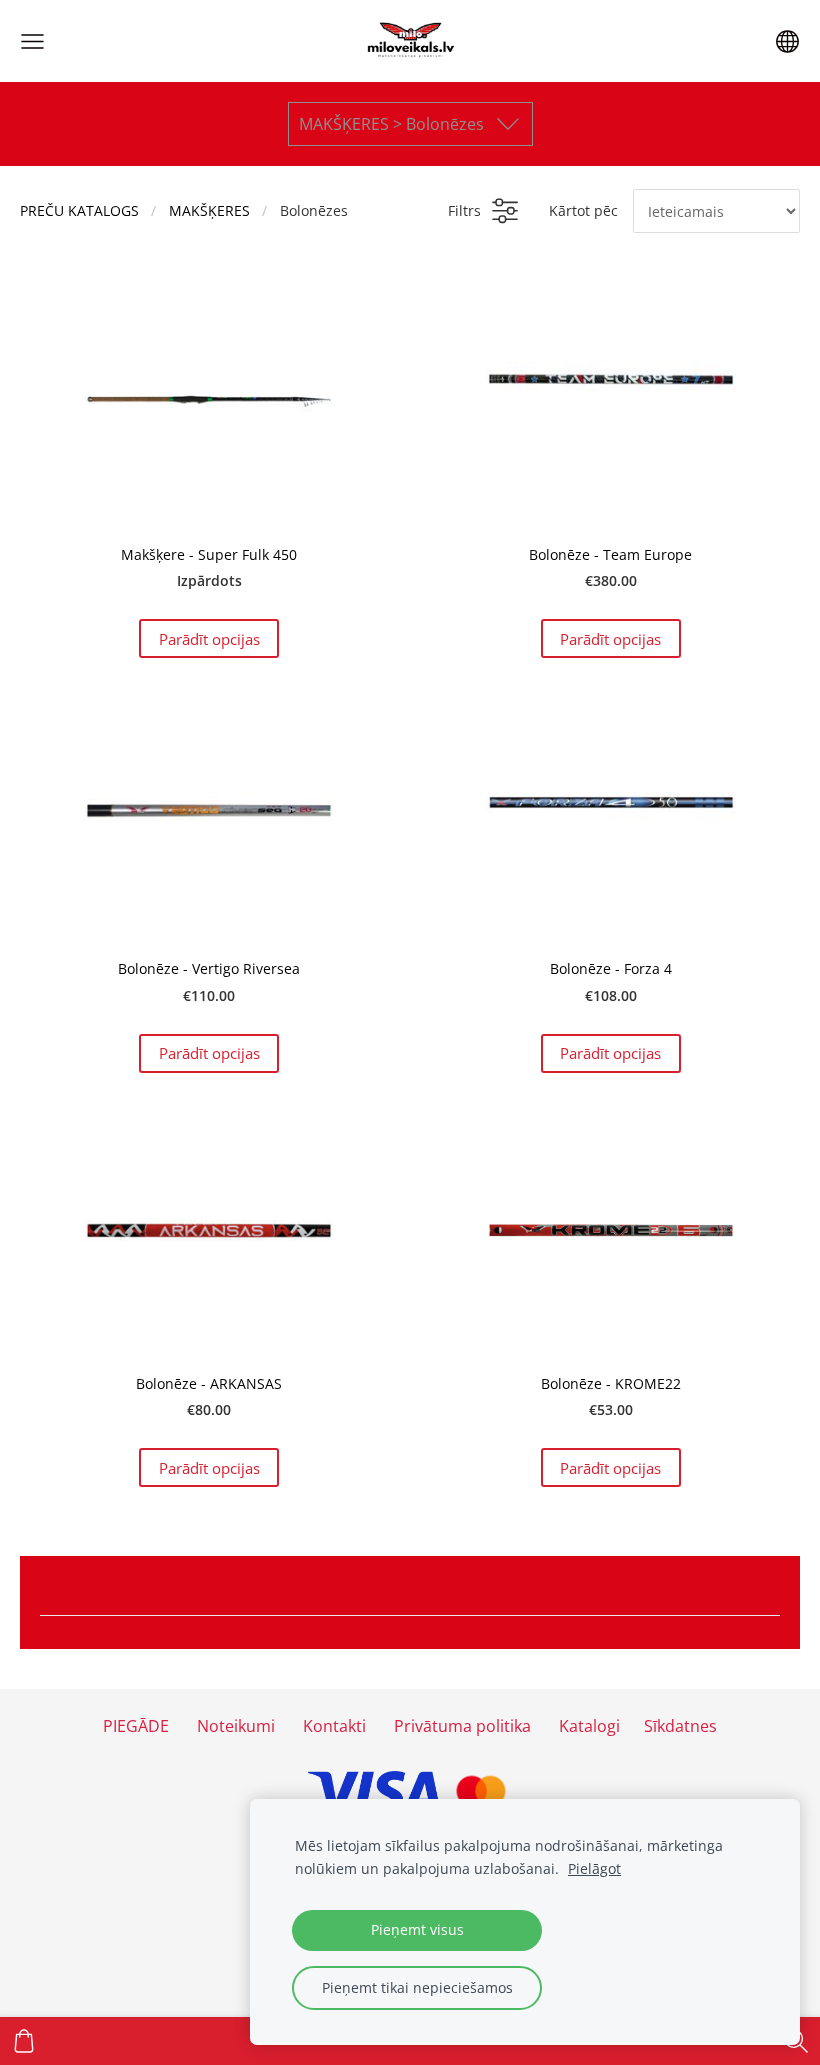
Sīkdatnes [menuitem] (680, 1726)
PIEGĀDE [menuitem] (136, 1726)
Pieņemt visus (417, 1929)
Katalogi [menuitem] (589, 1726)
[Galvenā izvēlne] (32, 41)
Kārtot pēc (583, 210)
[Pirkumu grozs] (24, 2041)
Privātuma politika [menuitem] (462, 1726)
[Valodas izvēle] (787, 41)
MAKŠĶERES (209, 210)
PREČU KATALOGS (79, 210)
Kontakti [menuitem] (334, 1726)
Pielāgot (594, 1868)
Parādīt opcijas (209, 639)
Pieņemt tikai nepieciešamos (417, 1987)
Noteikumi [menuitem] (236, 1726)
